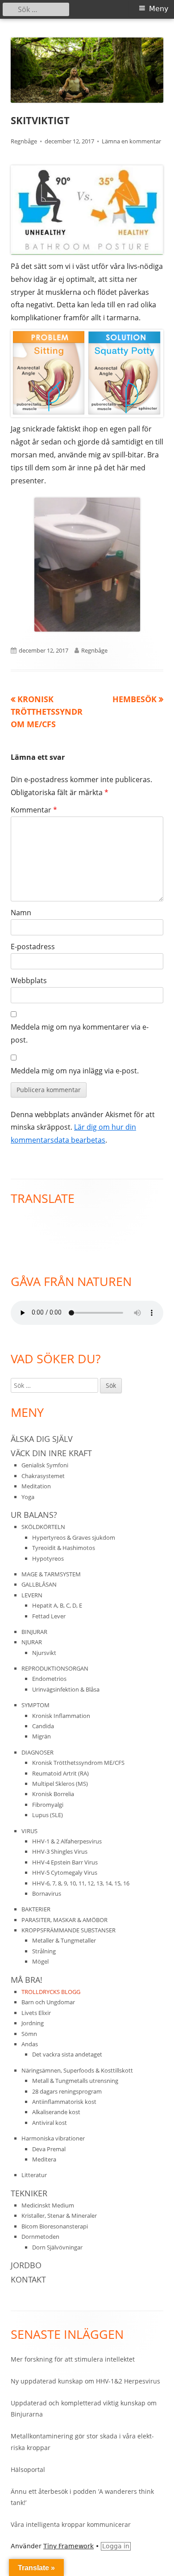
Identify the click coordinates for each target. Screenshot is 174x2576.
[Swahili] (25, 1256)
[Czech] (15, 1244)
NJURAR (32, 1642)
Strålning (44, 1951)
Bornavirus (47, 1893)
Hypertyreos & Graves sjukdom (74, 1537)
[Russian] (45, 1222)
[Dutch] (25, 1233)
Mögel (40, 1961)
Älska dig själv (42, 1439)
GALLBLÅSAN (39, 1584)
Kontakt (28, 2279)
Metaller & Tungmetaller (64, 1940)
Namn (21, 913)
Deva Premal (49, 2149)
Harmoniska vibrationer (53, 2138)
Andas (30, 2044)
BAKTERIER (36, 1909)
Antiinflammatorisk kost (64, 2102)
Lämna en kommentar (131, 141)
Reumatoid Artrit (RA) (60, 1773)
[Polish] (15, 1256)
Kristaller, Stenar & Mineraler (59, 2216)
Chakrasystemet (43, 1476)
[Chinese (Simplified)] (45, 1233)
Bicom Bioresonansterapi (55, 2226)
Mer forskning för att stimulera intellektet (73, 2359)
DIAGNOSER (37, 1752)
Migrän (41, 1736)
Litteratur (34, 2175)
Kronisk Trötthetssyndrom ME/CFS (78, 1763)
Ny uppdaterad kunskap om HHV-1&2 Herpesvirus (85, 2381)
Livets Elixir (36, 2013)
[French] (35, 1233)
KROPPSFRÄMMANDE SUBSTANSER (68, 1930)
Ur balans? (34, 1515)
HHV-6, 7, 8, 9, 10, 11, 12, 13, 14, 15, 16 (81, 1883)
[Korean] (64, 1244)
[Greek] (25, 1244)
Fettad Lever (49, 1616)
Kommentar (34, 810)
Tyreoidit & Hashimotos (64, 1548)
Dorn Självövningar (57, 2247)
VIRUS (29, 1831)
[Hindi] (54, 1222)
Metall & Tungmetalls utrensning (75, 2081)
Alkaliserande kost (56, 2112)
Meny (159, 9)
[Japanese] (54, 1244)
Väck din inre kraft (51, 1453)
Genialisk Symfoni (45, 1465)
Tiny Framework (68, 2546)
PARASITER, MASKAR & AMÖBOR (64, 1920)
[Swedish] (45, 1256)
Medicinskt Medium (48, 2205)
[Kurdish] (74, 1244)
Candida (43, 1726)
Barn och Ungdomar (48, 2002)
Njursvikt (44, 1653)
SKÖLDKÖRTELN (43, 1527)
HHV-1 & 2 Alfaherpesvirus (67, 1841)
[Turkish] (35, 1256)
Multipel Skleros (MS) (60, 1784)
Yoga (28, 1497)
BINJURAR (34, 1632)
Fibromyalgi (48, 1805)
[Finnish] (15, 1233)
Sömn (29, 2034)
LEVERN (32, 1595)
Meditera (44, 2159)
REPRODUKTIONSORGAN (55, 1668)
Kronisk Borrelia (53, 1794)
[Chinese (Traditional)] (74, 1233)
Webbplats (29, 980)
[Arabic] (64, 1233)
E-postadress (33, 947)
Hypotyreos (48, 1558)
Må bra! (27, 1980)
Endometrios (49, 1679)
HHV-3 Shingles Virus (60, 1851)
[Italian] (45, 1244)
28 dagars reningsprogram (67, 2091)
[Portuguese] (35, 1222)
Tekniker (29, 2193)
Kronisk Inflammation (61, 1716)
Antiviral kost (50, 2123)
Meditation (36, 1486)
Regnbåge (24, 141)
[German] (64, 1222)
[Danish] (74, 1222)
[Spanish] (25, 1222)
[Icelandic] (54, 1233)
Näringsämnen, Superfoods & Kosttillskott (77, 2070)
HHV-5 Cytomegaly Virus (65, 1872)
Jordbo (26, 2265)
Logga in (116, 2546)
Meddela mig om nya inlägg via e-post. (75, 1071)
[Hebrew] (35, 1244)
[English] (15, 1222)
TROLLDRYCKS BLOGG (51, 1992)
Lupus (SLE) (48, 1815)
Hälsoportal (28, 2469)
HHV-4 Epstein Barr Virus (65, 1862)
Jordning (33, 2023)
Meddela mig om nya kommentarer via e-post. (80, 1033)
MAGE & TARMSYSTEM (51, 1574)
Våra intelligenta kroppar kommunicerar (71, 2524)
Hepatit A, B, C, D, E (57, 1605)
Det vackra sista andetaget (67, 2054)
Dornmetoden (40, 2237)
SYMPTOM (35, 1705)
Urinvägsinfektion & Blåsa (66, 1689)
